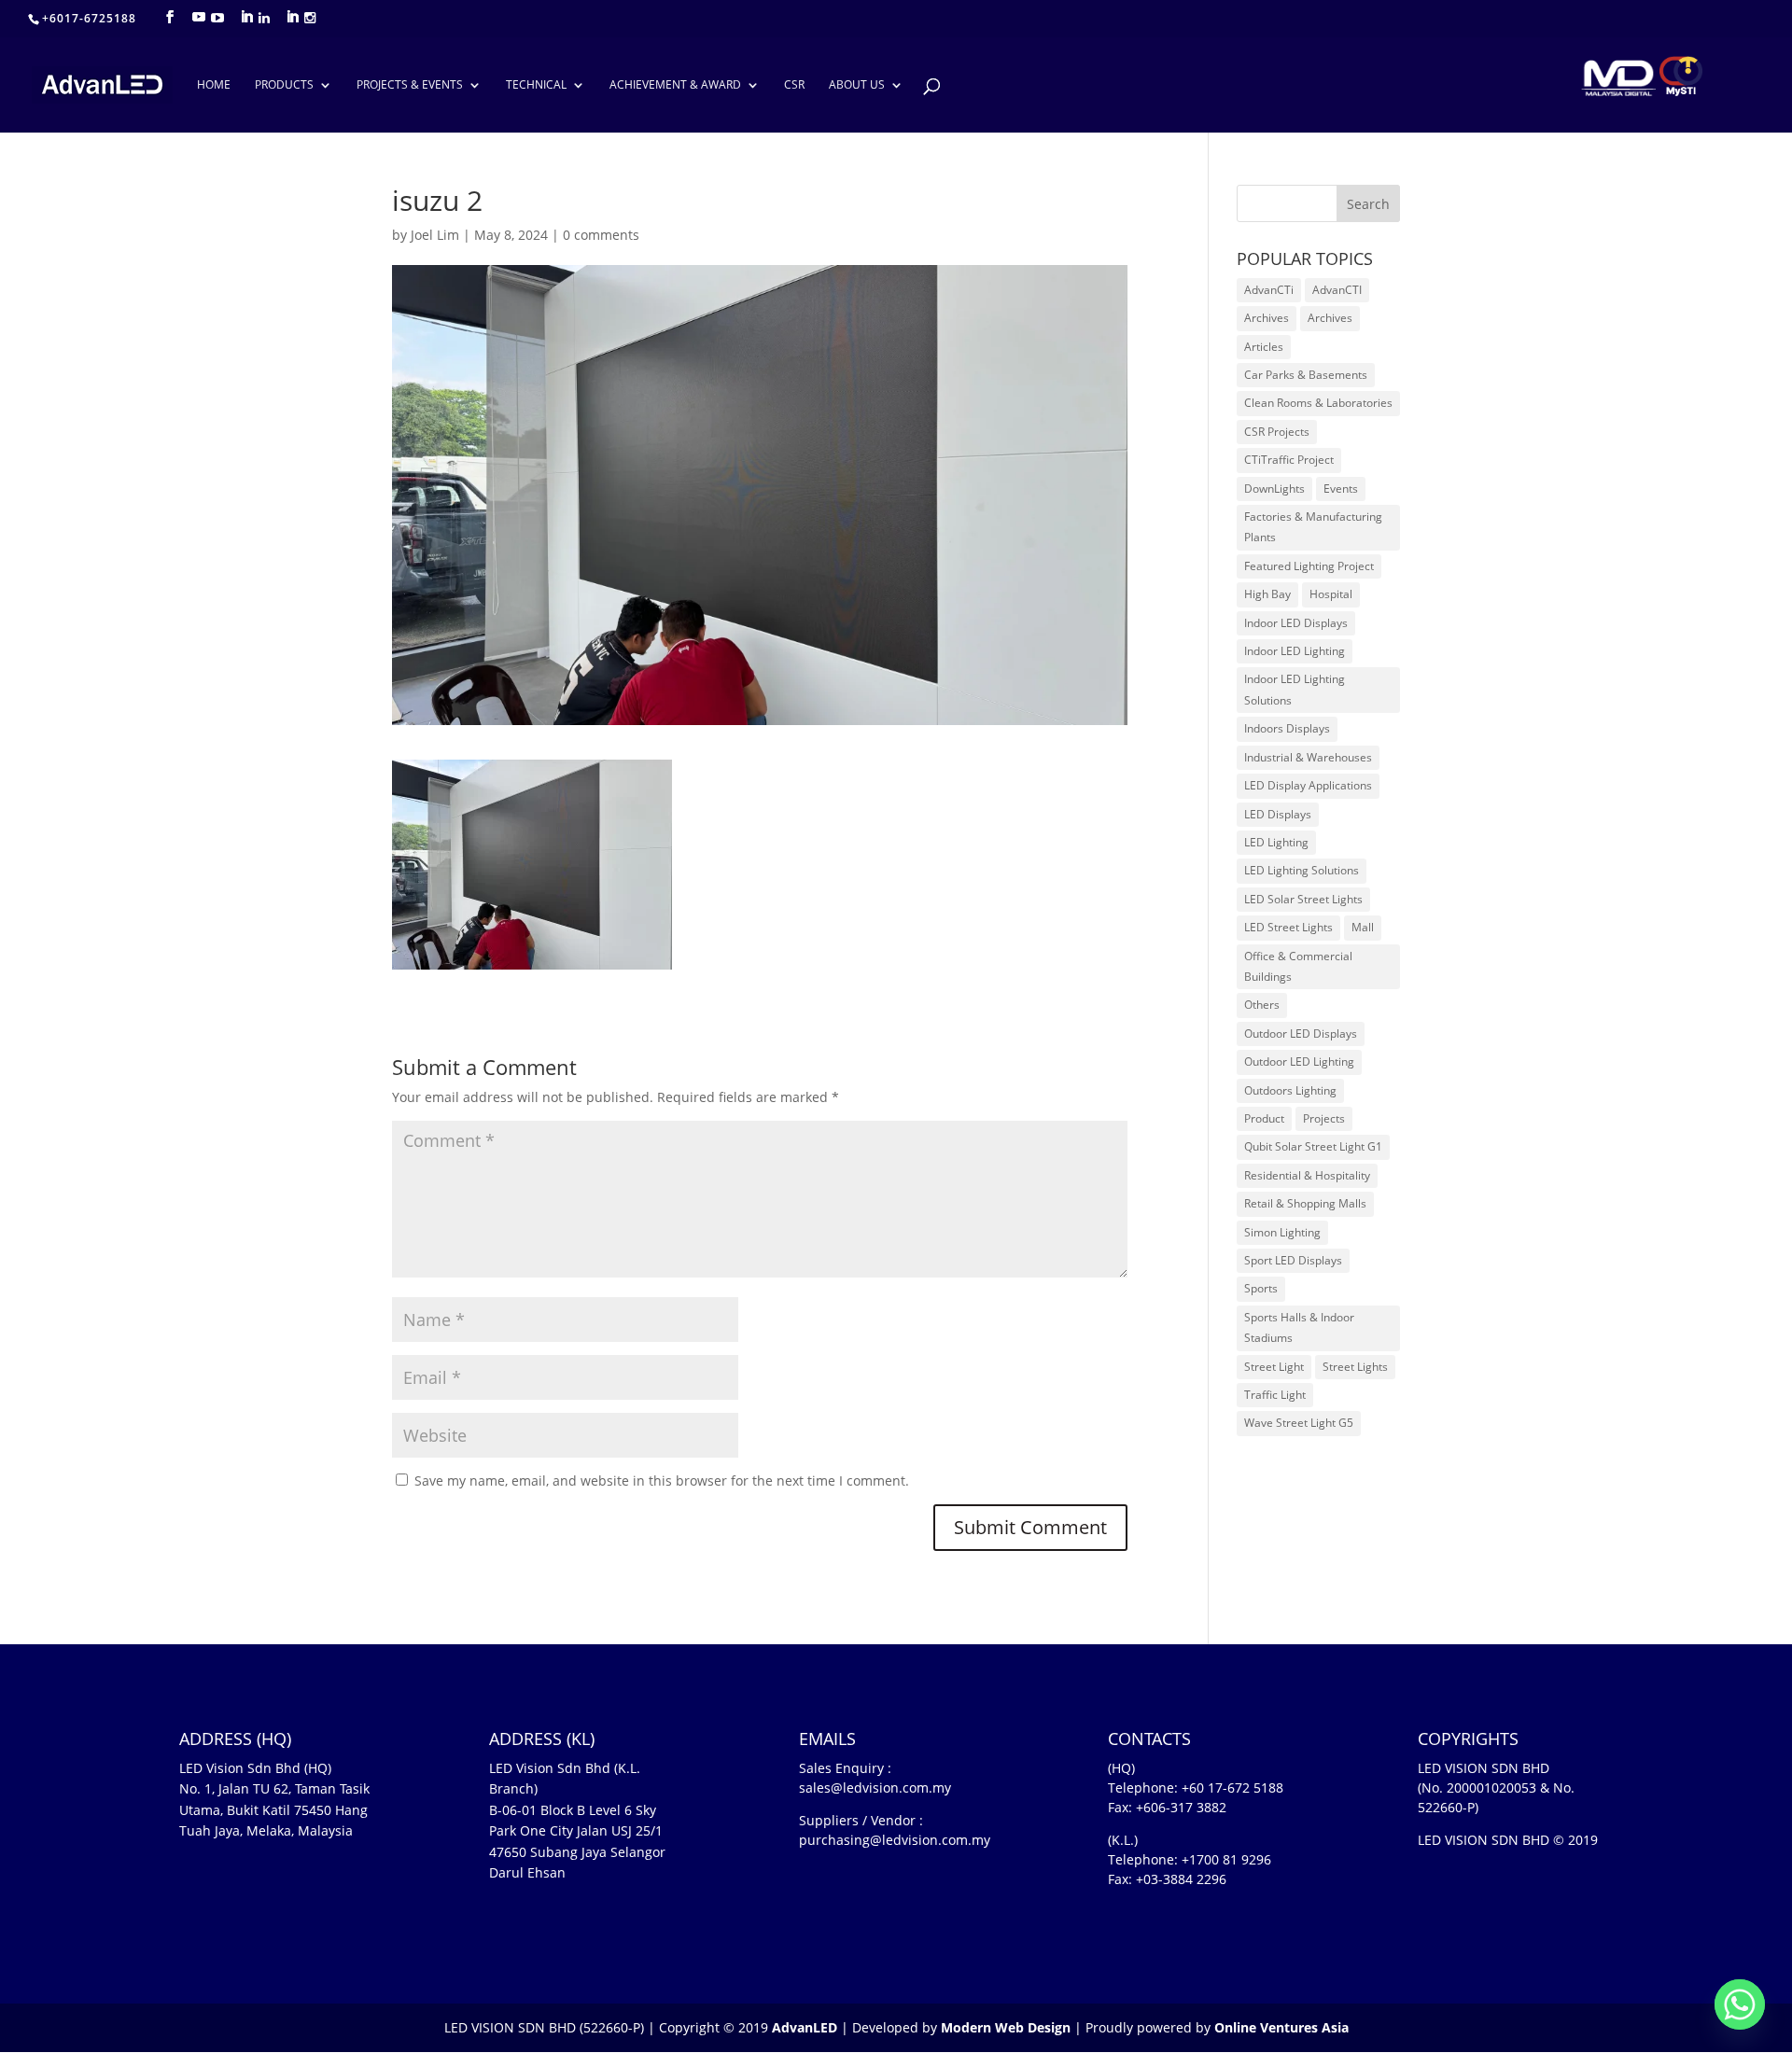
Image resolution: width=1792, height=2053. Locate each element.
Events (1341, 489)
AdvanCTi (1269, 290)
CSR (794, 85)
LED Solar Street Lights (1303, 899)
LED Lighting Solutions (1302, 870)
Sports (1261, 1288)
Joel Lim (435, 235)
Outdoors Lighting (1290, 1090)
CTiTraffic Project (1289, 460)
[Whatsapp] (1740, 2004)
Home (214, 85)
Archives (1267, 318)
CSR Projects (1277, 432)
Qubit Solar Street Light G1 (1313, 1146)
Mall (1363, 927)
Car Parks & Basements (1306, 375)
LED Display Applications (1308, 785)
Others (1262, 1005)
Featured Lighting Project (1309, 566)
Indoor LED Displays (1296, 623)
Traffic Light (1275, 1395)
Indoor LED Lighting (1295, 651)
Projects (1324, 1118)
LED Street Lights (1288, 927)
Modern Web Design (1006, 2027)
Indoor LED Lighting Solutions (1295, 689)
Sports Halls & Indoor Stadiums (1299, 1327)
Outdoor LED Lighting (1299, 1061)
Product (1264, 1118)
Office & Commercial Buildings (1298, 966)
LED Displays (1278, 814)
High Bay (1267, 594)
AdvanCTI (1337, 290)
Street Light (1274, 1367)
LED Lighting (1276, 842)
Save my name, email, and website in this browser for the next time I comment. (662, 1480)
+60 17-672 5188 (1232, 1788)
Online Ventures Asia (1281, 2027)
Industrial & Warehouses (1308, 757)
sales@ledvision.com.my (875, 1788)
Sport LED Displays (1293, 1260)
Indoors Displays (1287, 728)
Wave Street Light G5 (1299, 1423)
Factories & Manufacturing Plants (1313, 527)
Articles (1264, 347)
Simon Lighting (1282, 1232)
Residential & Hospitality (1307, 1175)
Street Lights (1355, 1367)
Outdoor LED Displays (1301, 1033)
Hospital (1331, 594)
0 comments (601, 235)
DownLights (1274, 489)
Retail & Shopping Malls (1305, 1203)
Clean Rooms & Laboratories (1318, 403)
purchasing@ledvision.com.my (895, 1840)
